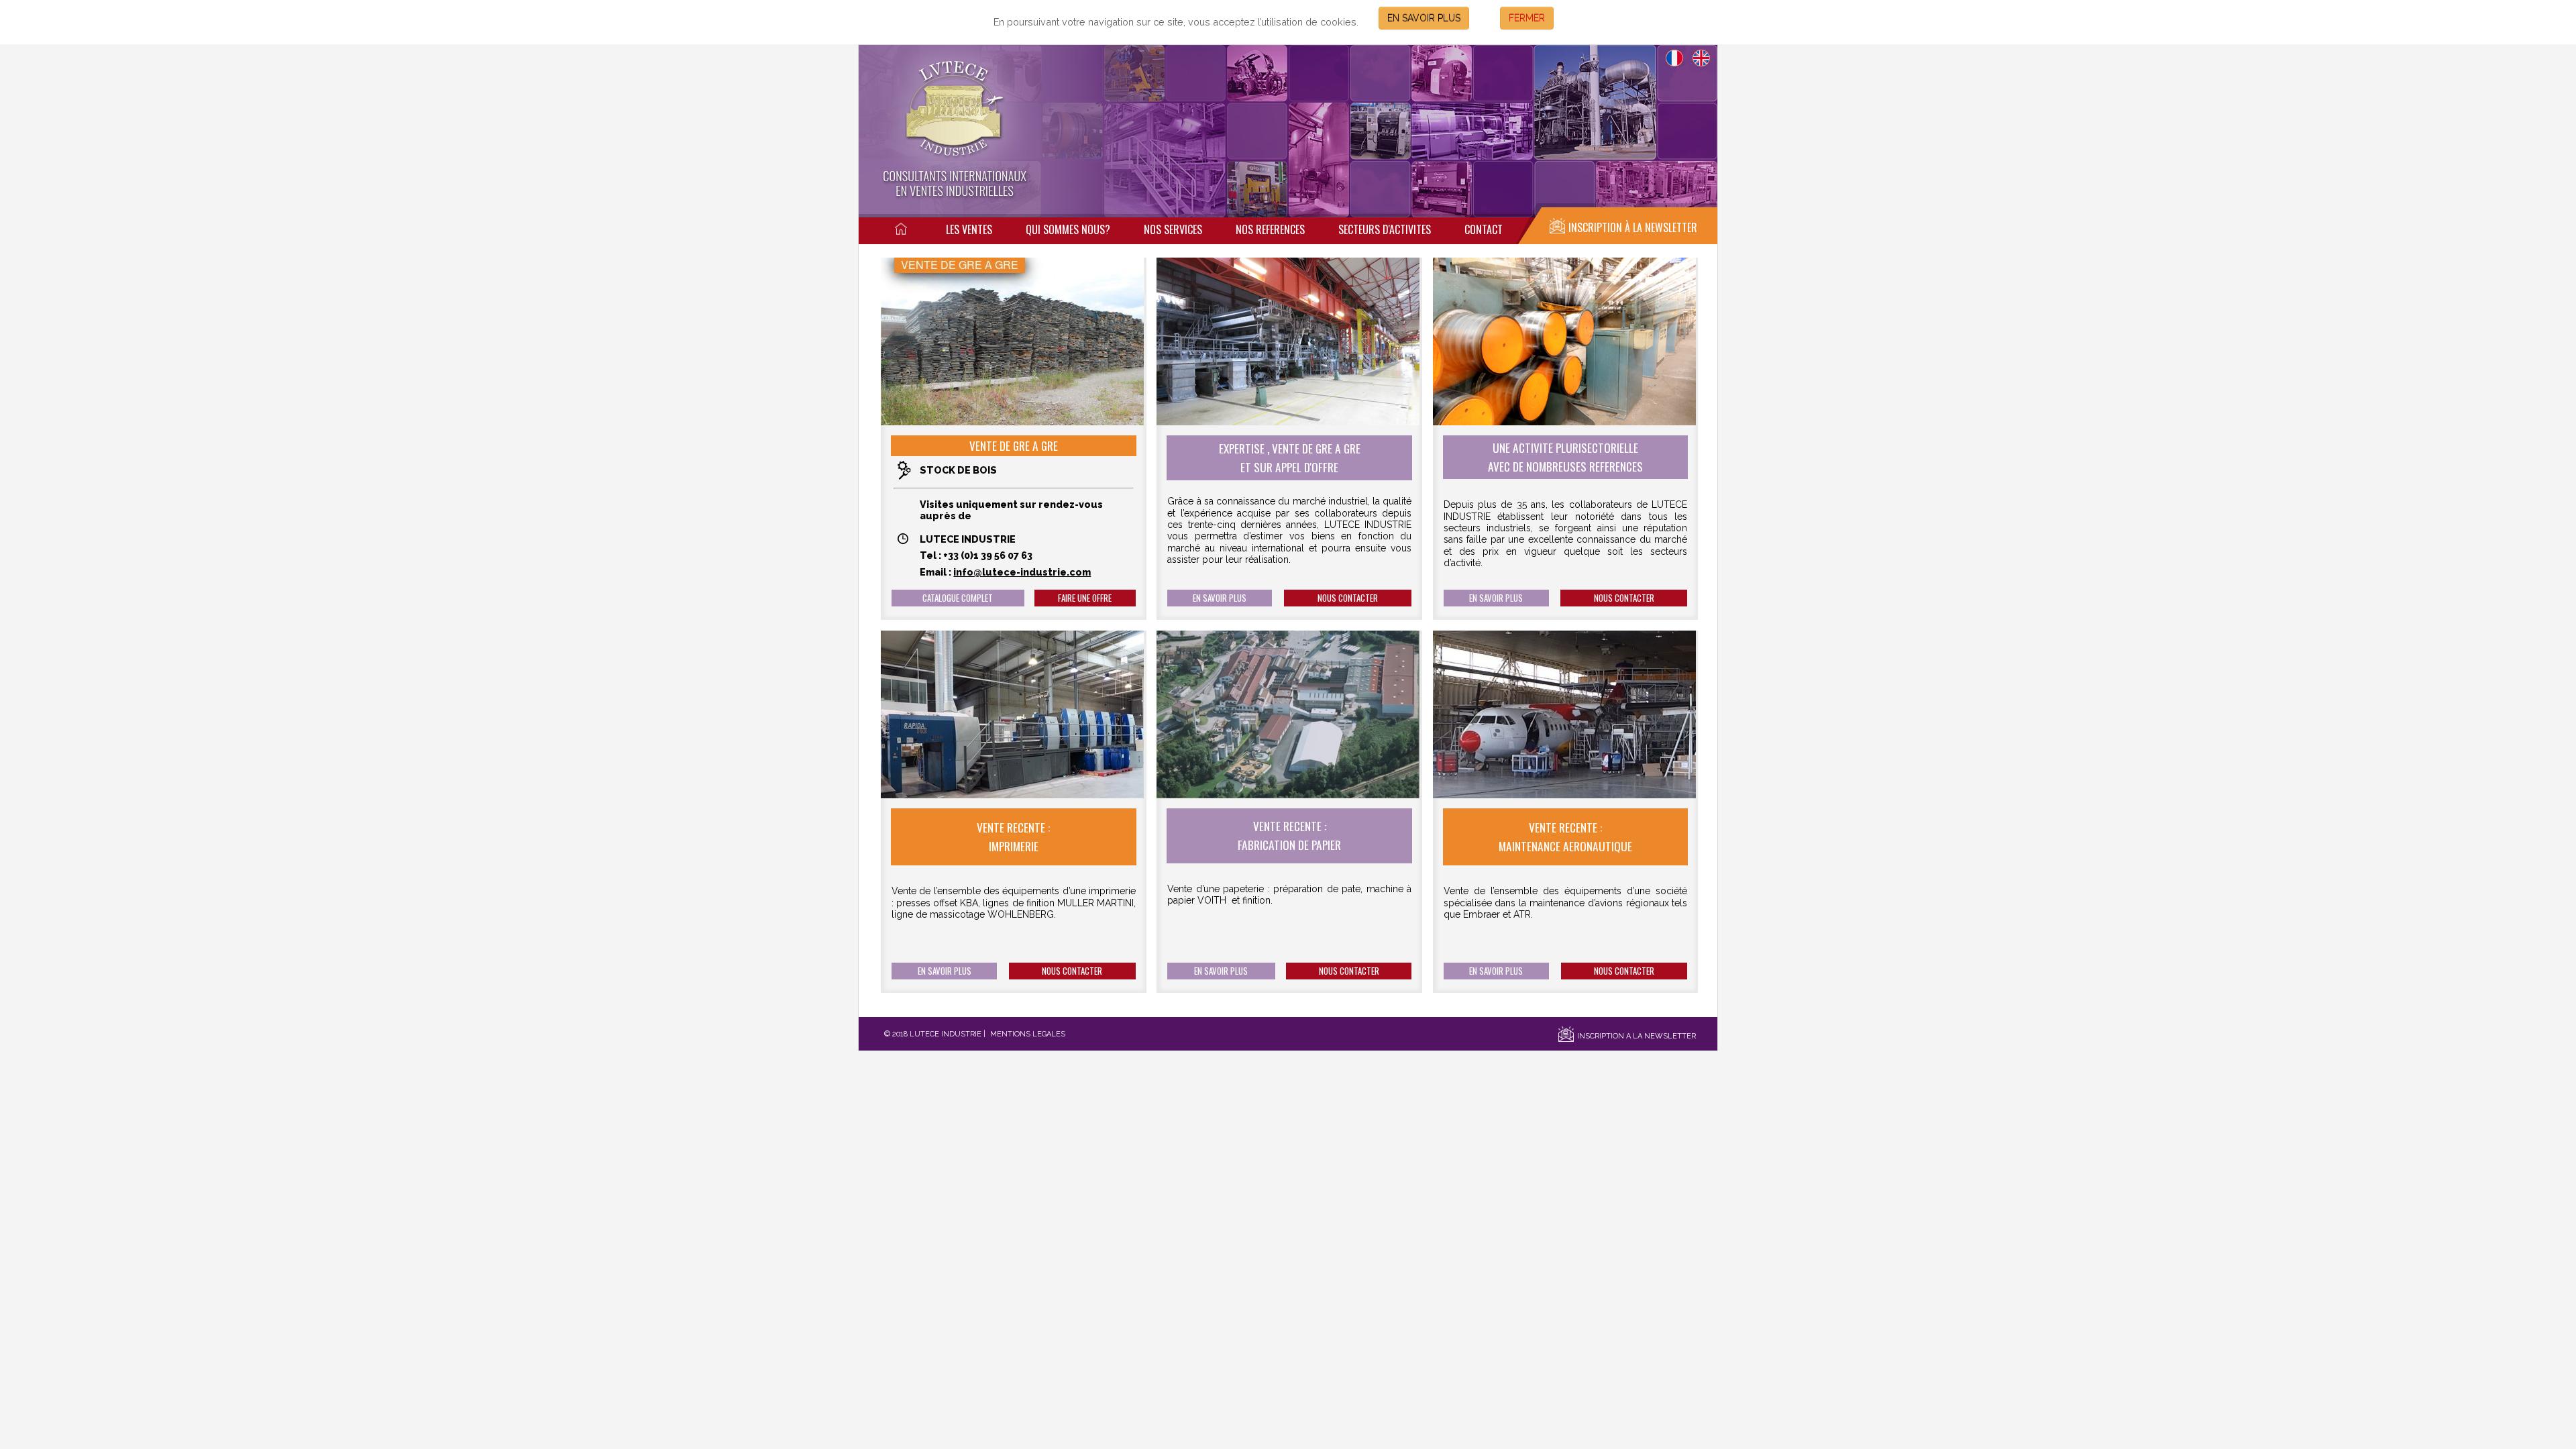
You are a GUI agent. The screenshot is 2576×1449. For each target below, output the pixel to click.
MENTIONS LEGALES (1028, 1034)
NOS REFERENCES (1270, 229)
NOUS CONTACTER (1348, 598)
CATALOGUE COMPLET (958, 598)
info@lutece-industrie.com (1022, 572)
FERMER (1527, 18)
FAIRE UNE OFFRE (1085, 598)
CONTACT (1484, 229)
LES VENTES (969, 229)
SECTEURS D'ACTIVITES (1385, 229)
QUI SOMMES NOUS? (1068, 229)
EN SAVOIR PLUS (1424, 18)
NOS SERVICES (1173, 229)
